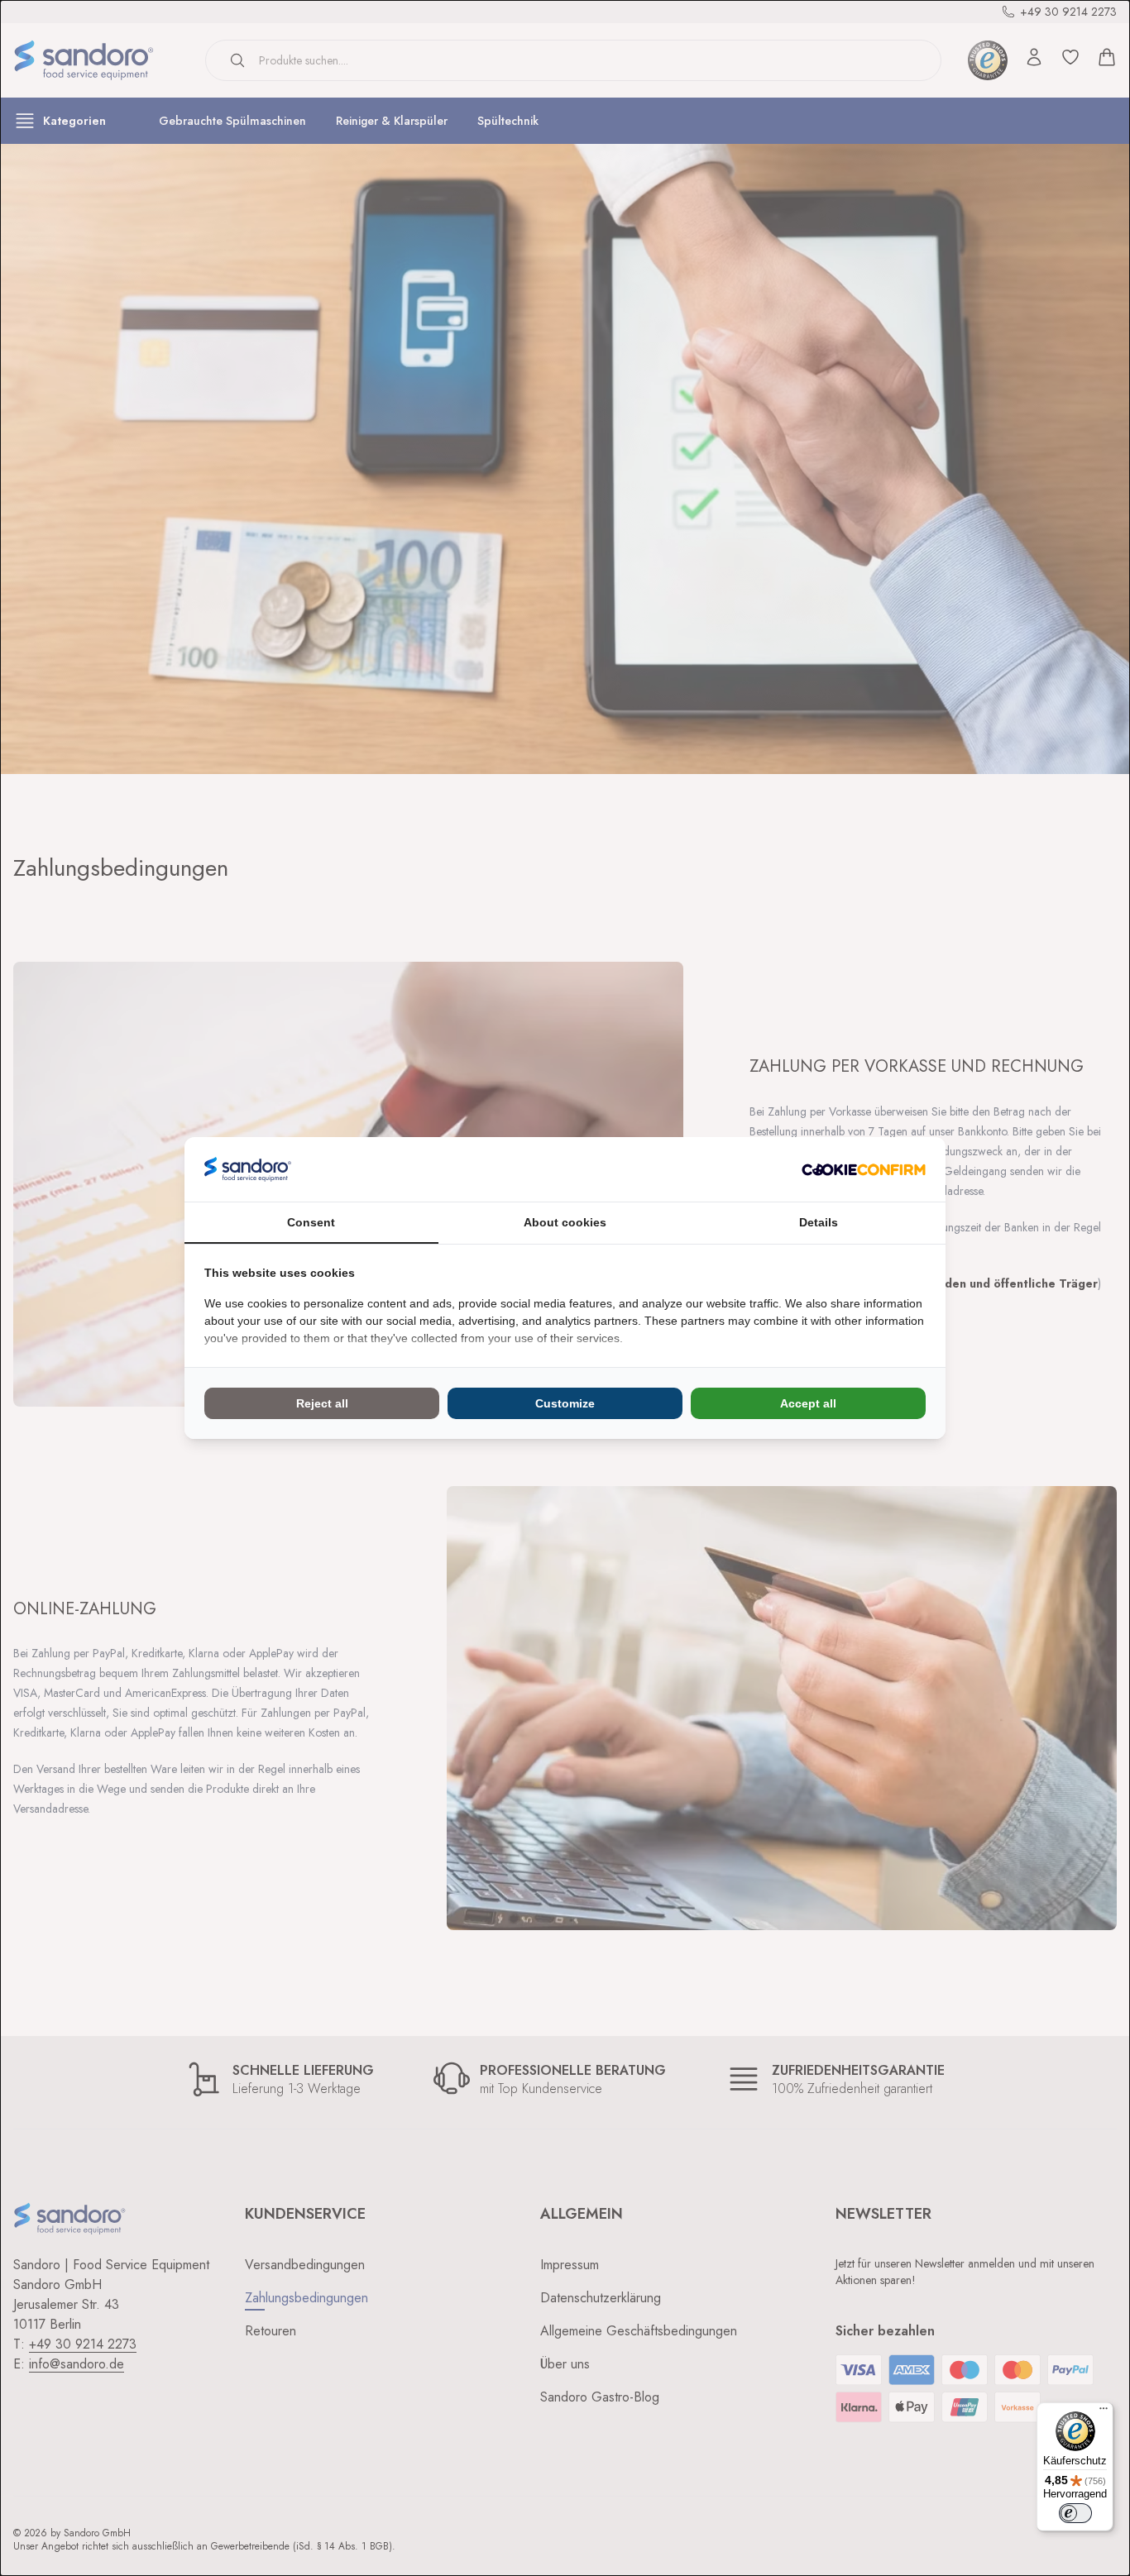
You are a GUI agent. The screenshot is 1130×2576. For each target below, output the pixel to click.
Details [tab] (819, 1222)
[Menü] (1104, 2412)
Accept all (808, 1403)
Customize (565, 1403)
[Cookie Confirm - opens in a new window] (864, 1170)
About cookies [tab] (565, 1222)
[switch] (1075, 2513)
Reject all (322, 1403)
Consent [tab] (311, 1222)
